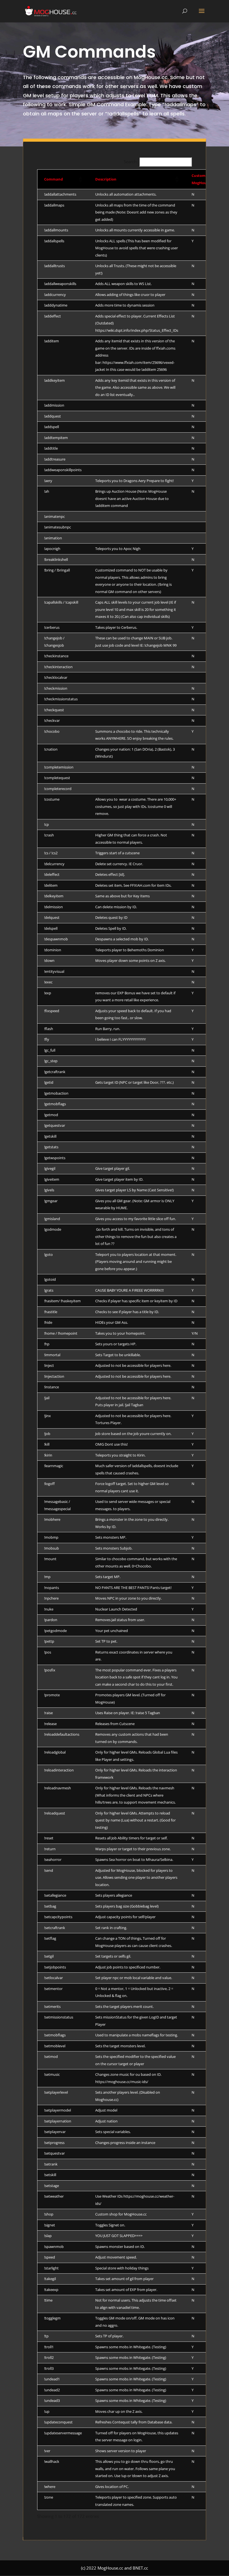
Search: (131, 162)
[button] (80, 179)
